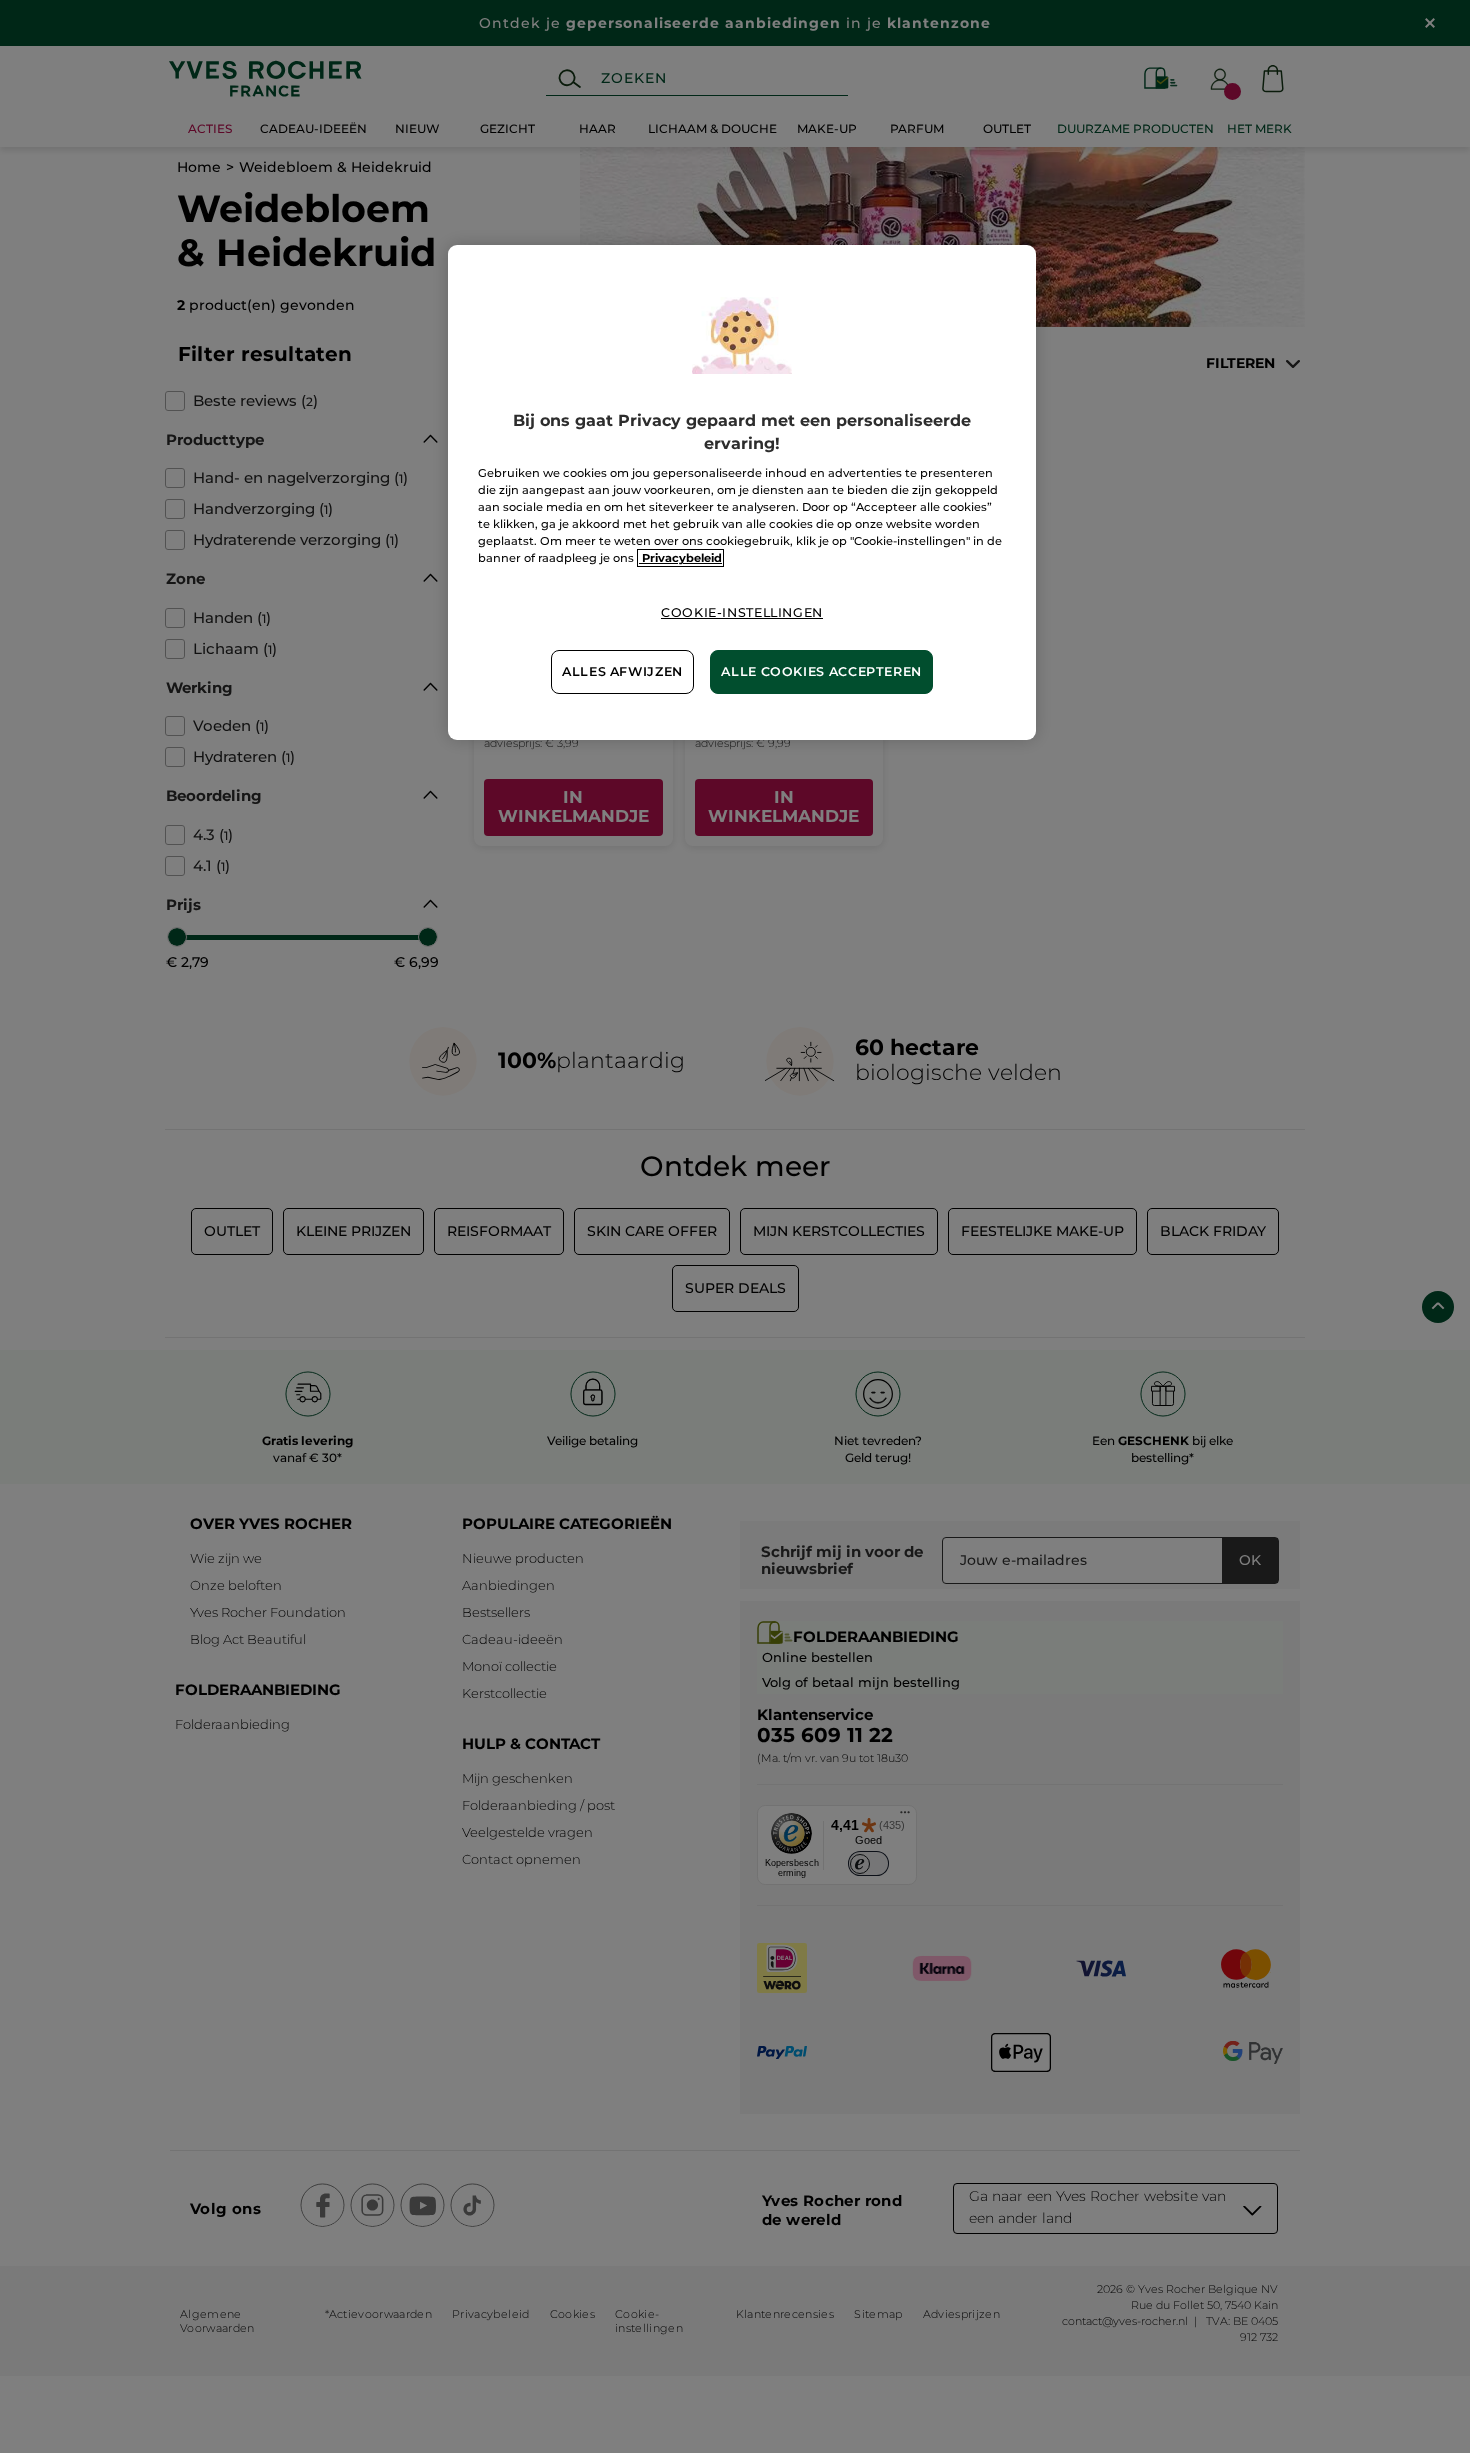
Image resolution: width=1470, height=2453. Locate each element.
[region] (742, 492)
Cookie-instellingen (742, 612)
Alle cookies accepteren (821, 671)
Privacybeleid (680, 558)
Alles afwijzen (622, 671)
